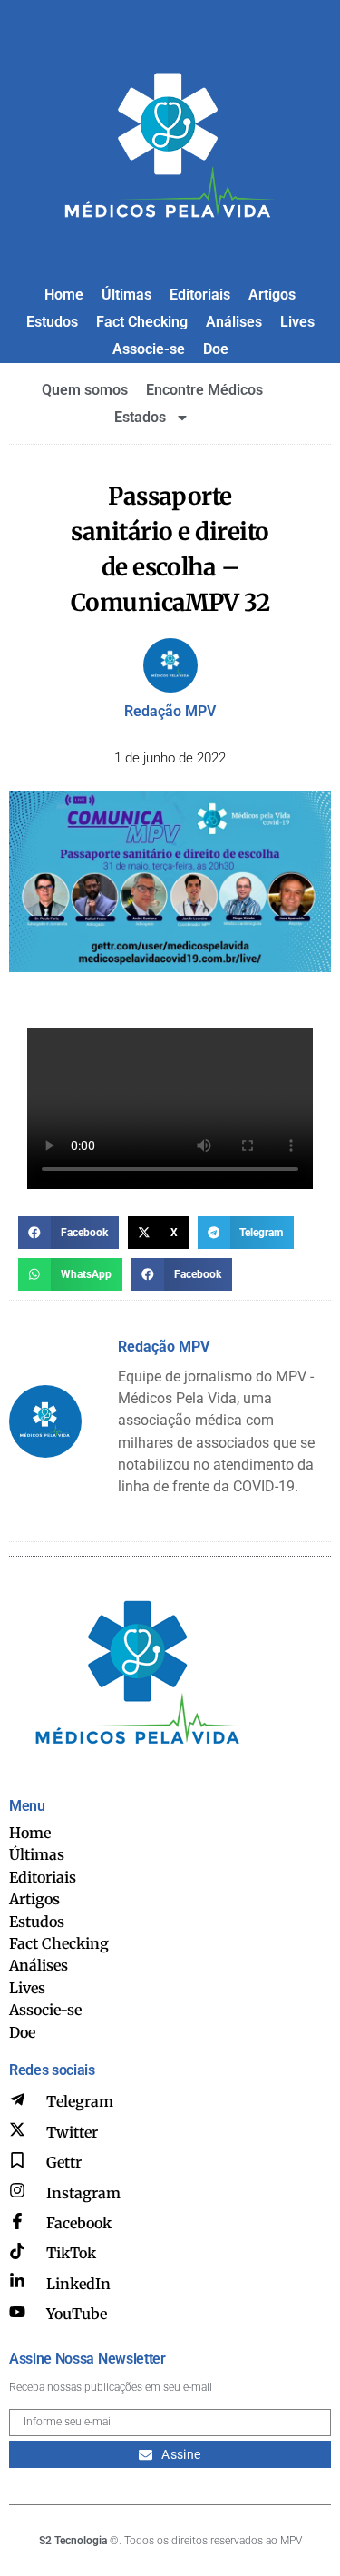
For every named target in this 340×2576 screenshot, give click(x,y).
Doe (216, 349)
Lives (297, 322)
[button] (68, 1233)
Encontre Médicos (204, 390)
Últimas (126, 295)
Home (64, 295)
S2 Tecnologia (73, 2541)
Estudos (52, 322)
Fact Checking (142, 322)
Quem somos (85, 390)
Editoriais (200, 295)
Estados (140, 417)
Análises (234, 322)
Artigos (272, 295)
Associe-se (149, 349)
